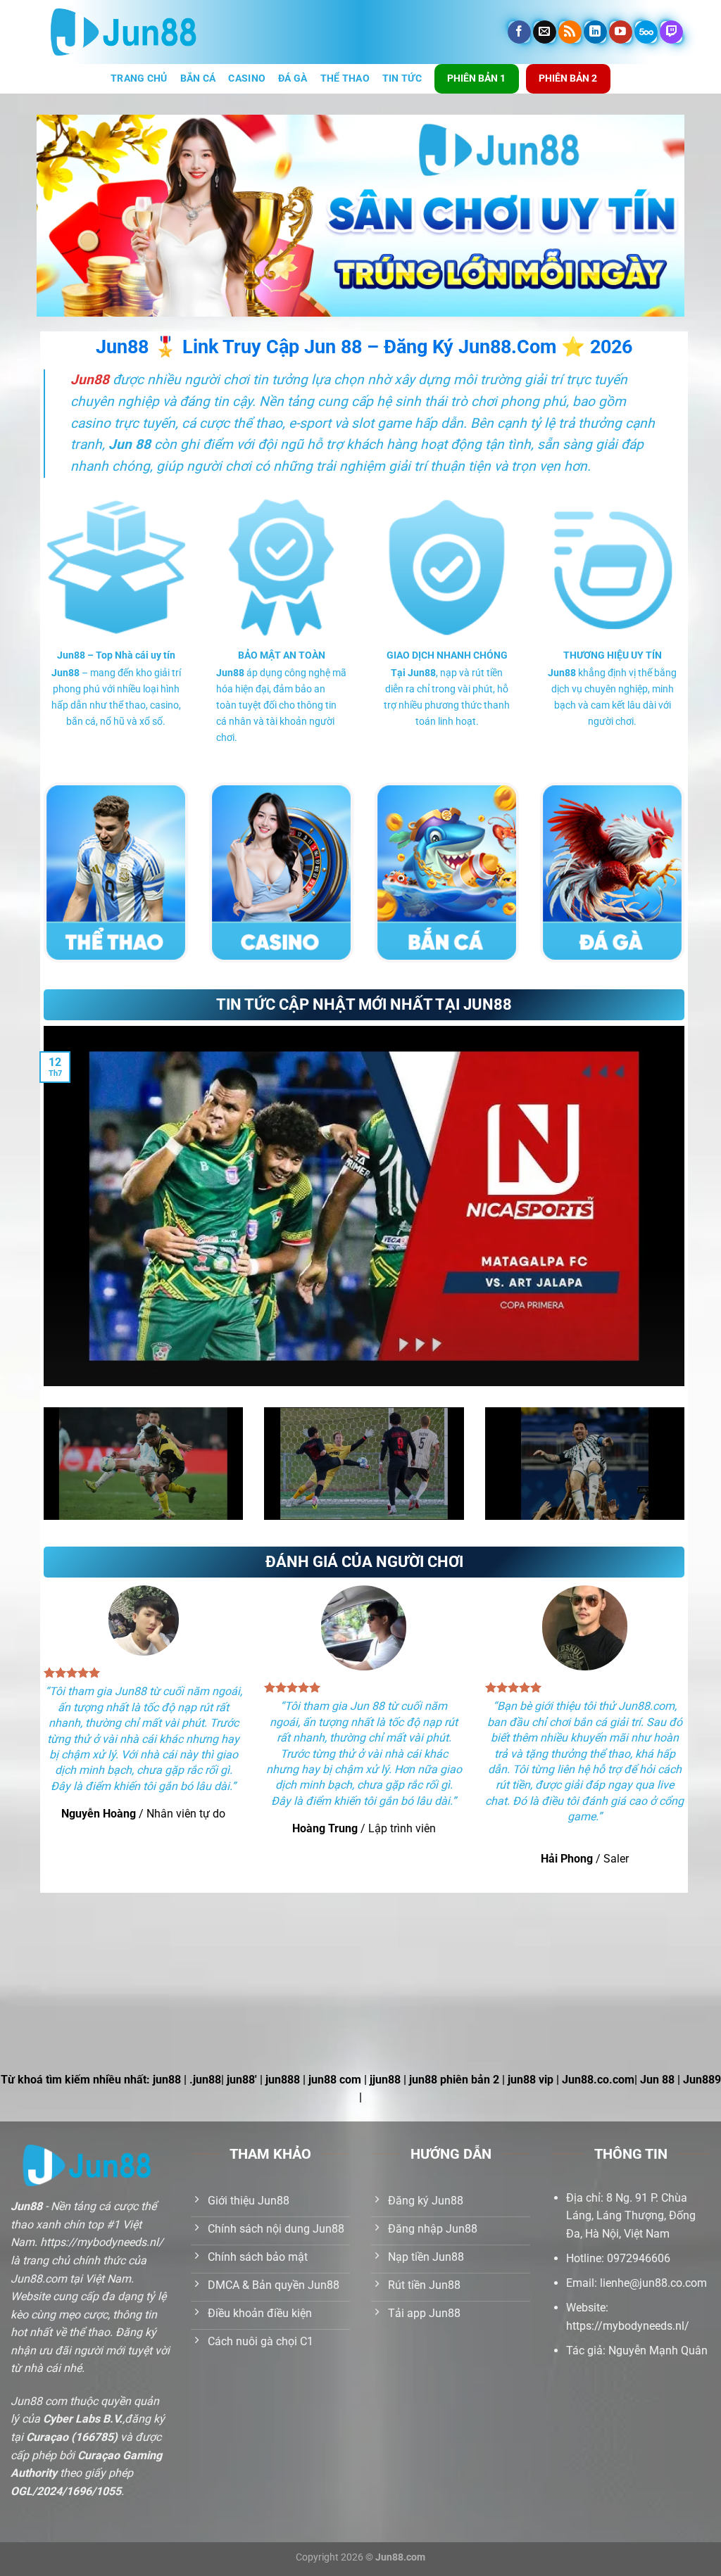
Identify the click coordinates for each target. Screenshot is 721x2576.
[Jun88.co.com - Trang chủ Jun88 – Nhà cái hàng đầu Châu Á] (124, 32)
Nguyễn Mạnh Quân (658, 2350)
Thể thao (345, 78)
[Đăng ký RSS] (570, 32)
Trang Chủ (139, 78)
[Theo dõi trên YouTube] (621, 32)
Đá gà (293, 78)
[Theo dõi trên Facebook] (519, 32)
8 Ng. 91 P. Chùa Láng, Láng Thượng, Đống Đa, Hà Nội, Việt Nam (631, 2216)
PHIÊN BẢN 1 (476, 78)
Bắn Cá (198, 78)
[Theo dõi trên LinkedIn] (595, 32)
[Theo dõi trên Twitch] (671, 32)
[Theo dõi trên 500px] (646, 32)
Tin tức (402, 78)
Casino (247, 78)
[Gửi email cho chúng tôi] (545, 32)
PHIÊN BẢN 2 (568, 78)
